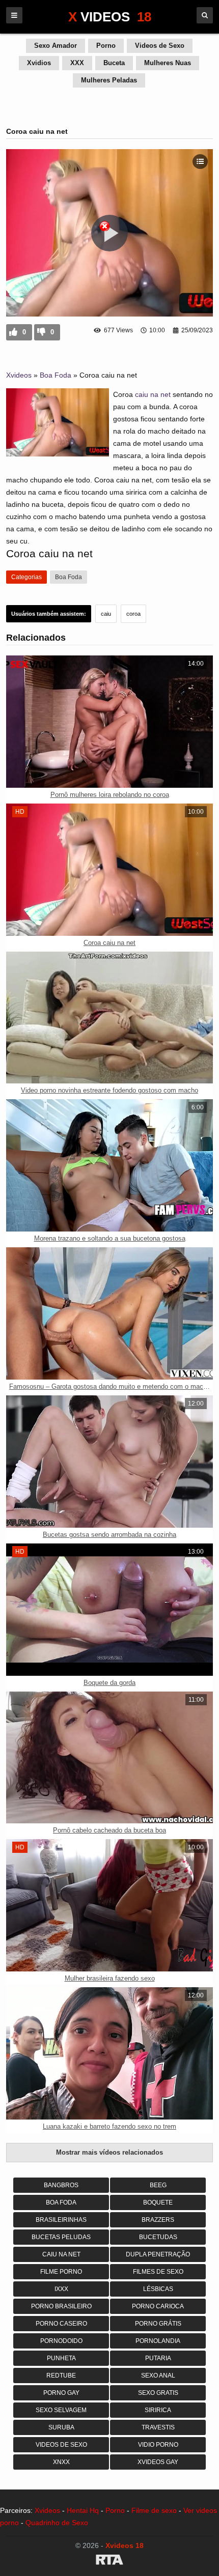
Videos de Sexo (160, 46)
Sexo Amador (56, 46)
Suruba (61, 2427)
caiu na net (153, 394)
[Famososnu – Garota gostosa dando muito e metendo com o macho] (109, 1313)
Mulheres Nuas (168, 63)
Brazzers (158, 2220)
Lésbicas (158, 2289)
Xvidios (39, 63)
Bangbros (61, 2185)
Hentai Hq (83, 2510)
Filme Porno (61, 2272)
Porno (106, 46)
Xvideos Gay (158, 2462)
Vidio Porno (158, 2445)
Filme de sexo (154, 2510)
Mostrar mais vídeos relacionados (109, 2152)
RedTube (61, 2375)
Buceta (114, 63)
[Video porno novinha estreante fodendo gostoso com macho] (109, 1018)
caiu (106, 614)
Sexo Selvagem (61, 2410)
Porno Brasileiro (61, 2306)
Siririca (158, 2410)
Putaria (158, 2358)
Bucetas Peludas (61, 2237)
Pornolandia (158, 2341)
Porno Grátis (158, 2324)
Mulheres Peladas (109, 80)
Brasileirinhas (61, 2220)
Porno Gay (61, 2393)
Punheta (61, 2358)
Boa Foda (56, 375)
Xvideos (19, 375)
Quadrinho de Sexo (57, 2523)
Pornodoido (61, 2341)
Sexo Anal (158, 2375)
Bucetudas (158, 2237)
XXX (77, 63)
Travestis (158, 2427)
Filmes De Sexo (158, 2272)
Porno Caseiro (61, 2324)
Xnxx (61, 2462)
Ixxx (61, 2289)
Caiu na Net (61, 2254)
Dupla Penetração (158, 2254)
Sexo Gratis (158, 2393)
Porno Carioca (158, 2306)
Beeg (158, 2185)
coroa (133, 614)
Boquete (158, 2202)
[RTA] (109, 2561)
